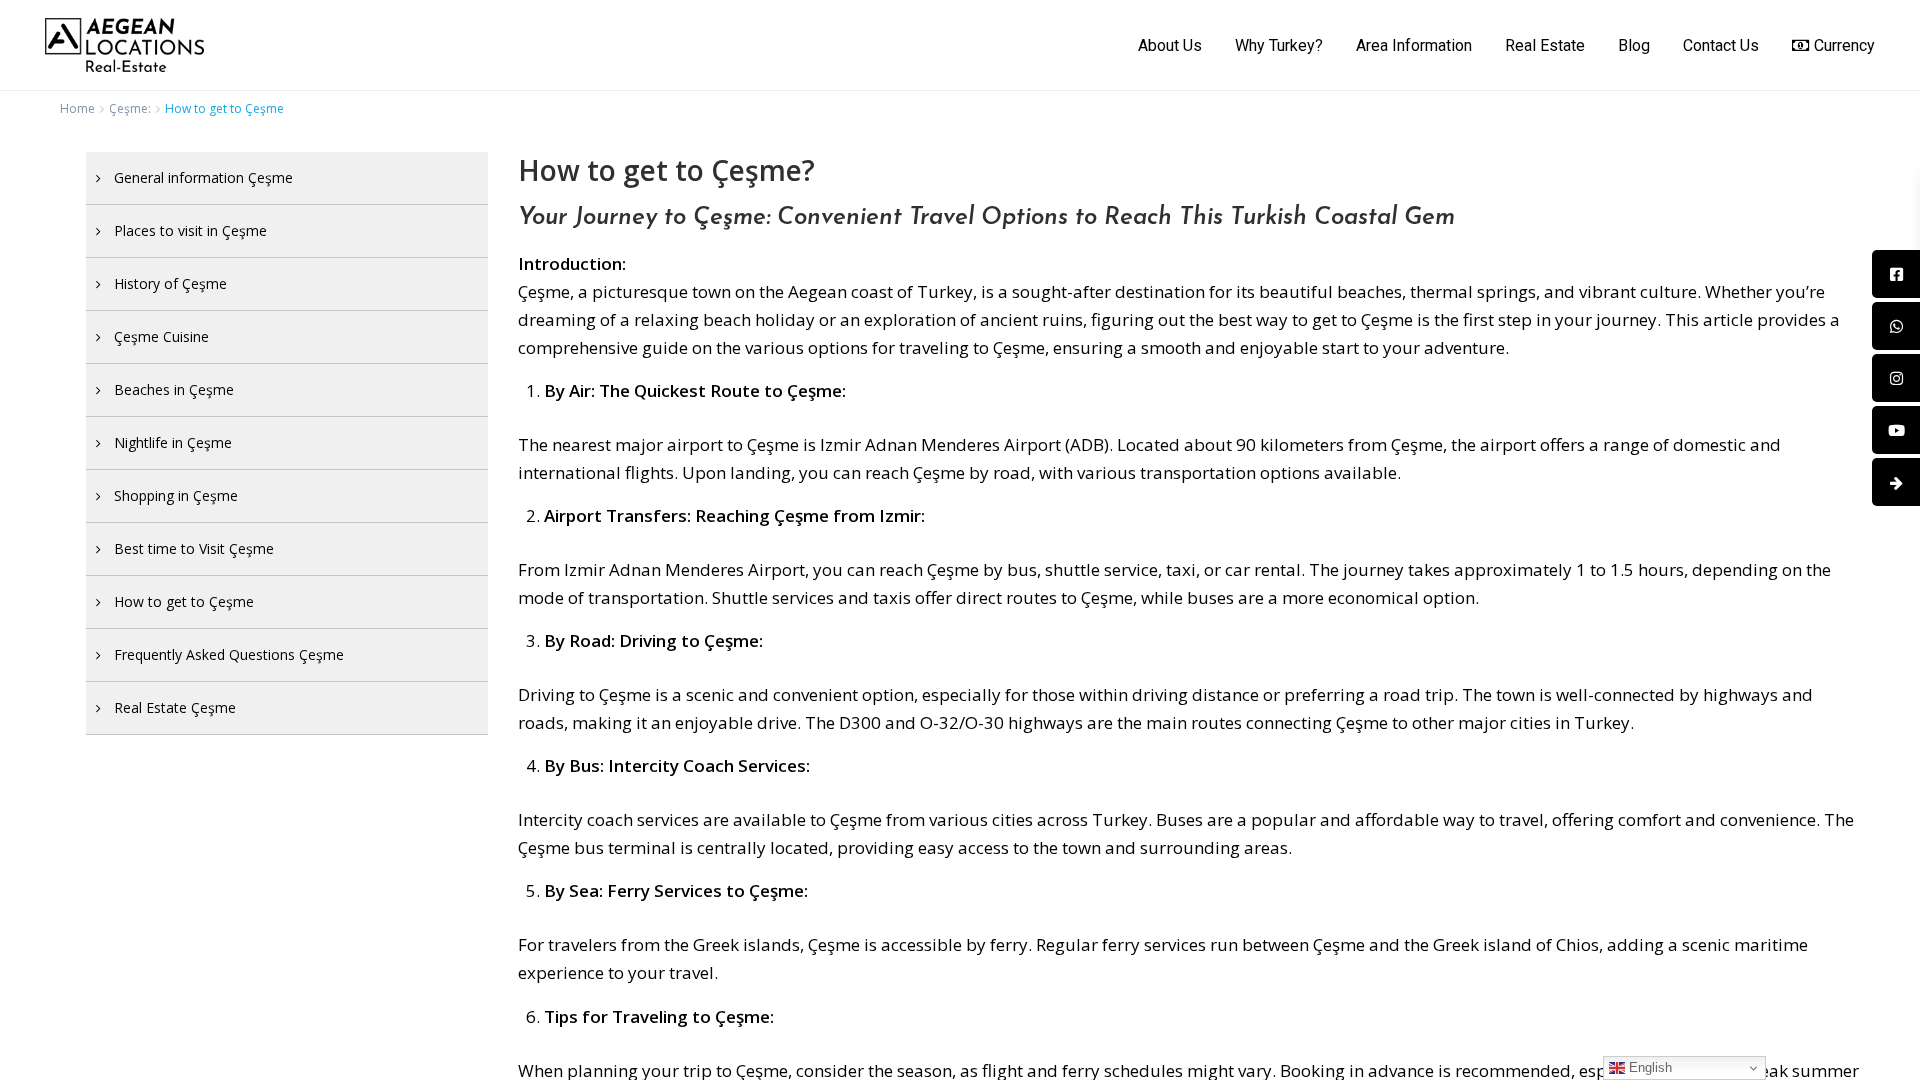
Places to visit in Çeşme (190, 230)
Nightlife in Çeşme (173, 442)
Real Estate (1545, 45)
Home (77, 108)
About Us (1170, 45)
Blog (1634, 45)
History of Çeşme (170, 283)
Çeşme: (130, 108)
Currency (1844, 45)
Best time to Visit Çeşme (194, 548)
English (1648, 1067)
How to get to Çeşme (184, 601)
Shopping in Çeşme (176, 495)
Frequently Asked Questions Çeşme (229, 654)
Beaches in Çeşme (174, 389)
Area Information (1414, 45)
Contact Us (1721, 45)
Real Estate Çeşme (175, 707)
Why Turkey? (1279, 45)
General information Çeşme (203, 177)
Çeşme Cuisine (161, 336)
